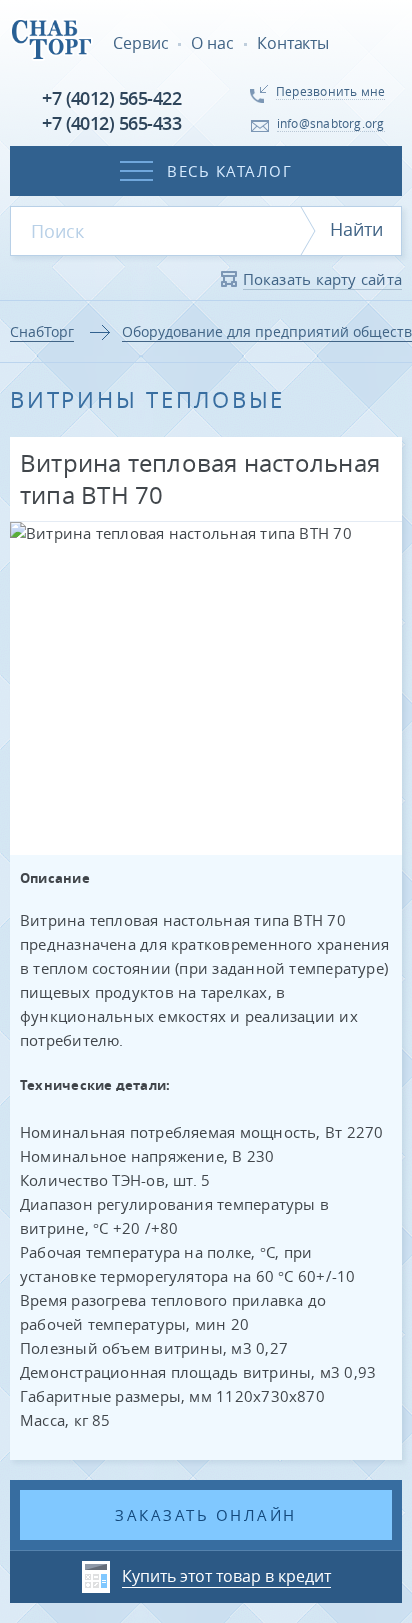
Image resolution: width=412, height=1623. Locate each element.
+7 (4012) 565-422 (111, 98)
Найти (356, 229)
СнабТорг (42, 331)
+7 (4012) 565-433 (111, 123)
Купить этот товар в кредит (226, 1576)
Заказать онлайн (205, 1515)
